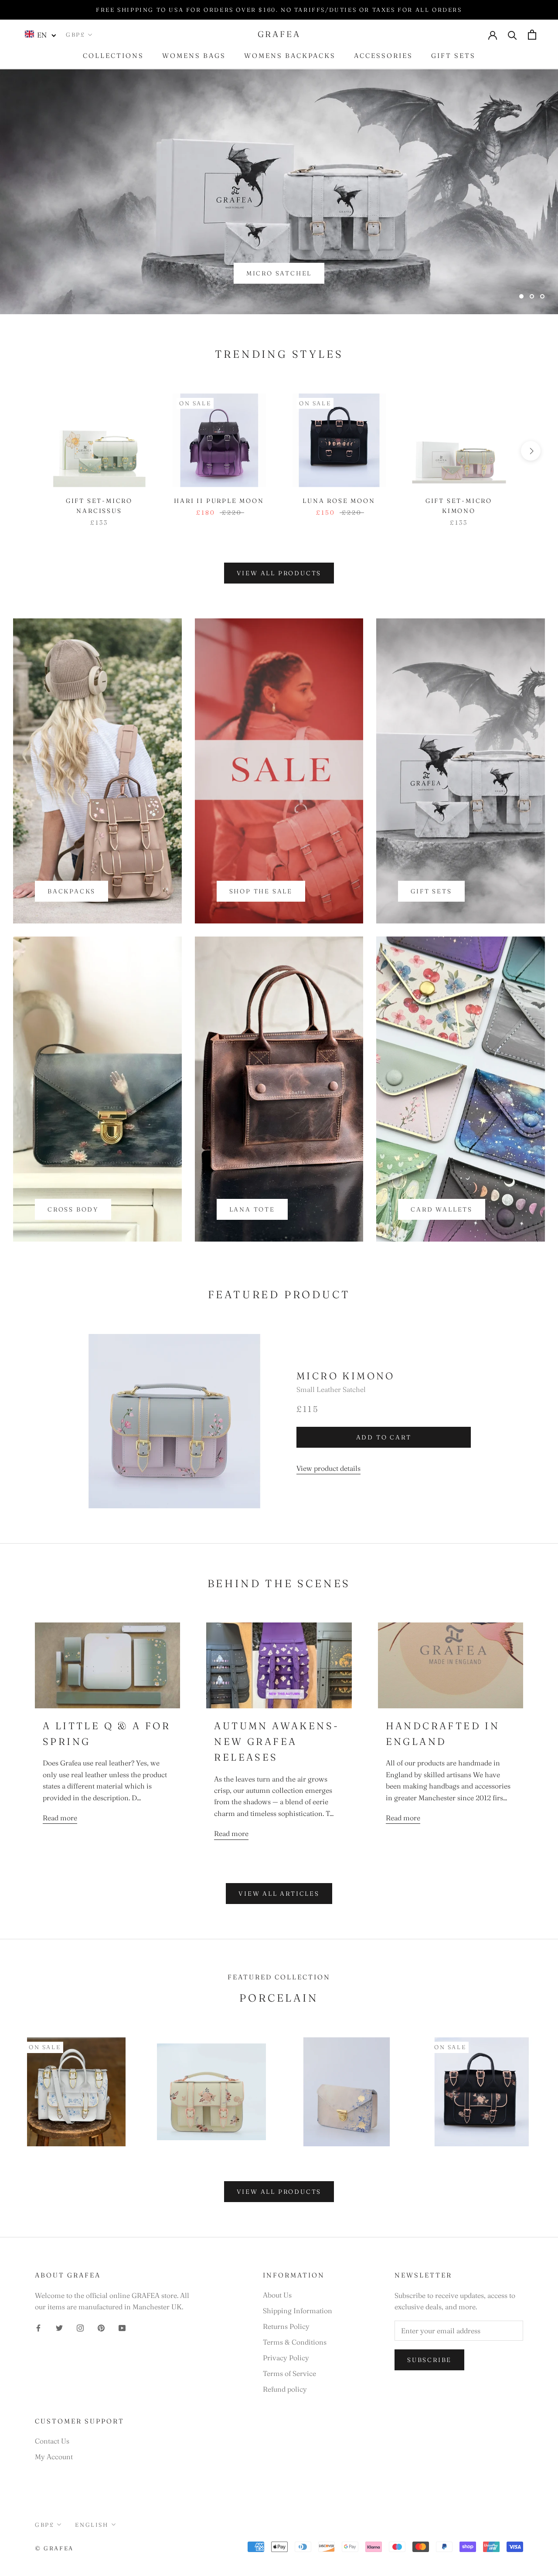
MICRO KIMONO (346, 1376)
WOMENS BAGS (194, 56)
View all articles (279, 1894)
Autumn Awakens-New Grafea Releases (277, 1742)
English (92, 2525)
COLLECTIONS (113, 56)
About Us (277, 2295)
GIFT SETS (453, 56)
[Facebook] (38, 2327)
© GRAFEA (54, 2548)
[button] (41, 34)
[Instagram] (80, 2327)
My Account (54, 2457)
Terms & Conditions (295, 2342)
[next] (531, 451)
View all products (279, 573)
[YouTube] (122, 2327)
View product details (328, 1468)
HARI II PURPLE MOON (219, 501)
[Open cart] (532, 35)
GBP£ (75, 34)
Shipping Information (298, 2311)
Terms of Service (289, 2373)
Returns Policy (286, 2326)
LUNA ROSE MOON (339, 501)
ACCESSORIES (383, 56)
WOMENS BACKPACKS (290, 56)
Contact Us (52, 2441)
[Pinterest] (101, 2327)
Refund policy (285, 2389)
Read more (60, 1818)
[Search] (512, 35)
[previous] (27, 451)
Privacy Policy (286, 2358)
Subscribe (429, 2360)
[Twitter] (59, 2327)
